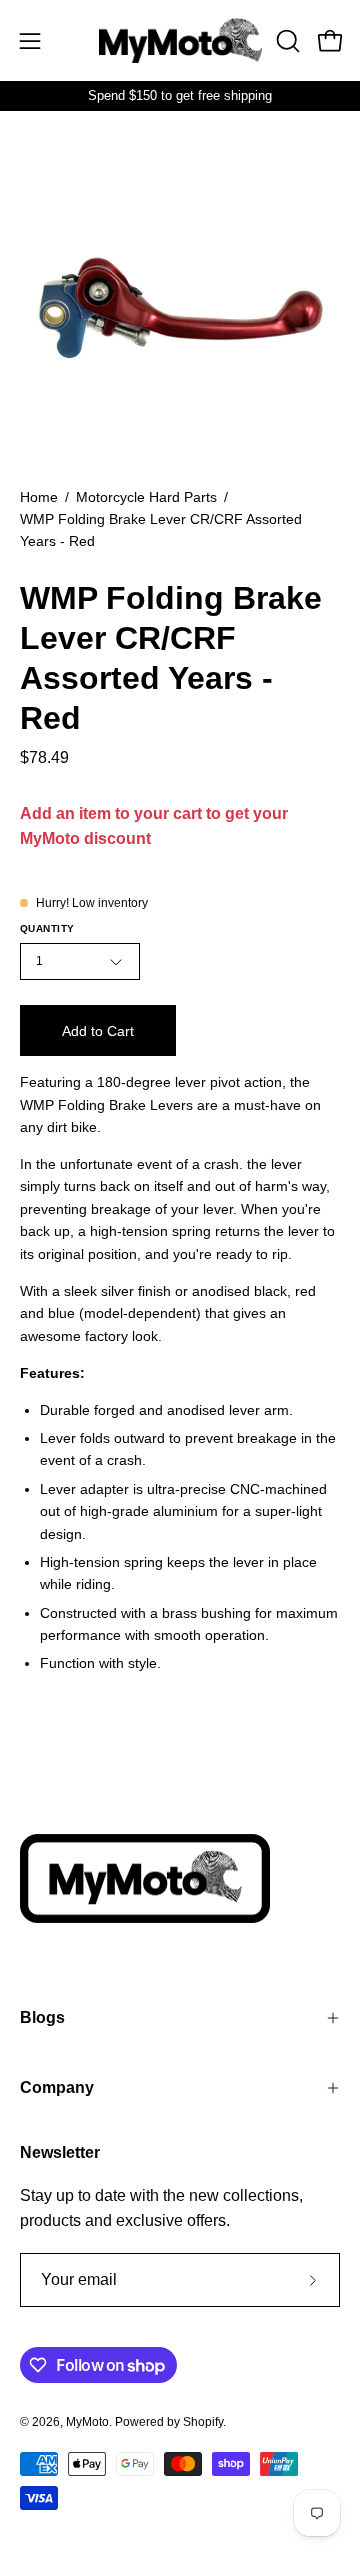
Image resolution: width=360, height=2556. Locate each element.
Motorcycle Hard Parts (146, 497)
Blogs (42, 2017)
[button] (286, 41)
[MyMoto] (180, 40)
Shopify (203, 2422)
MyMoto (87, 2422)
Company (57, 2087)
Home (39, 497)
